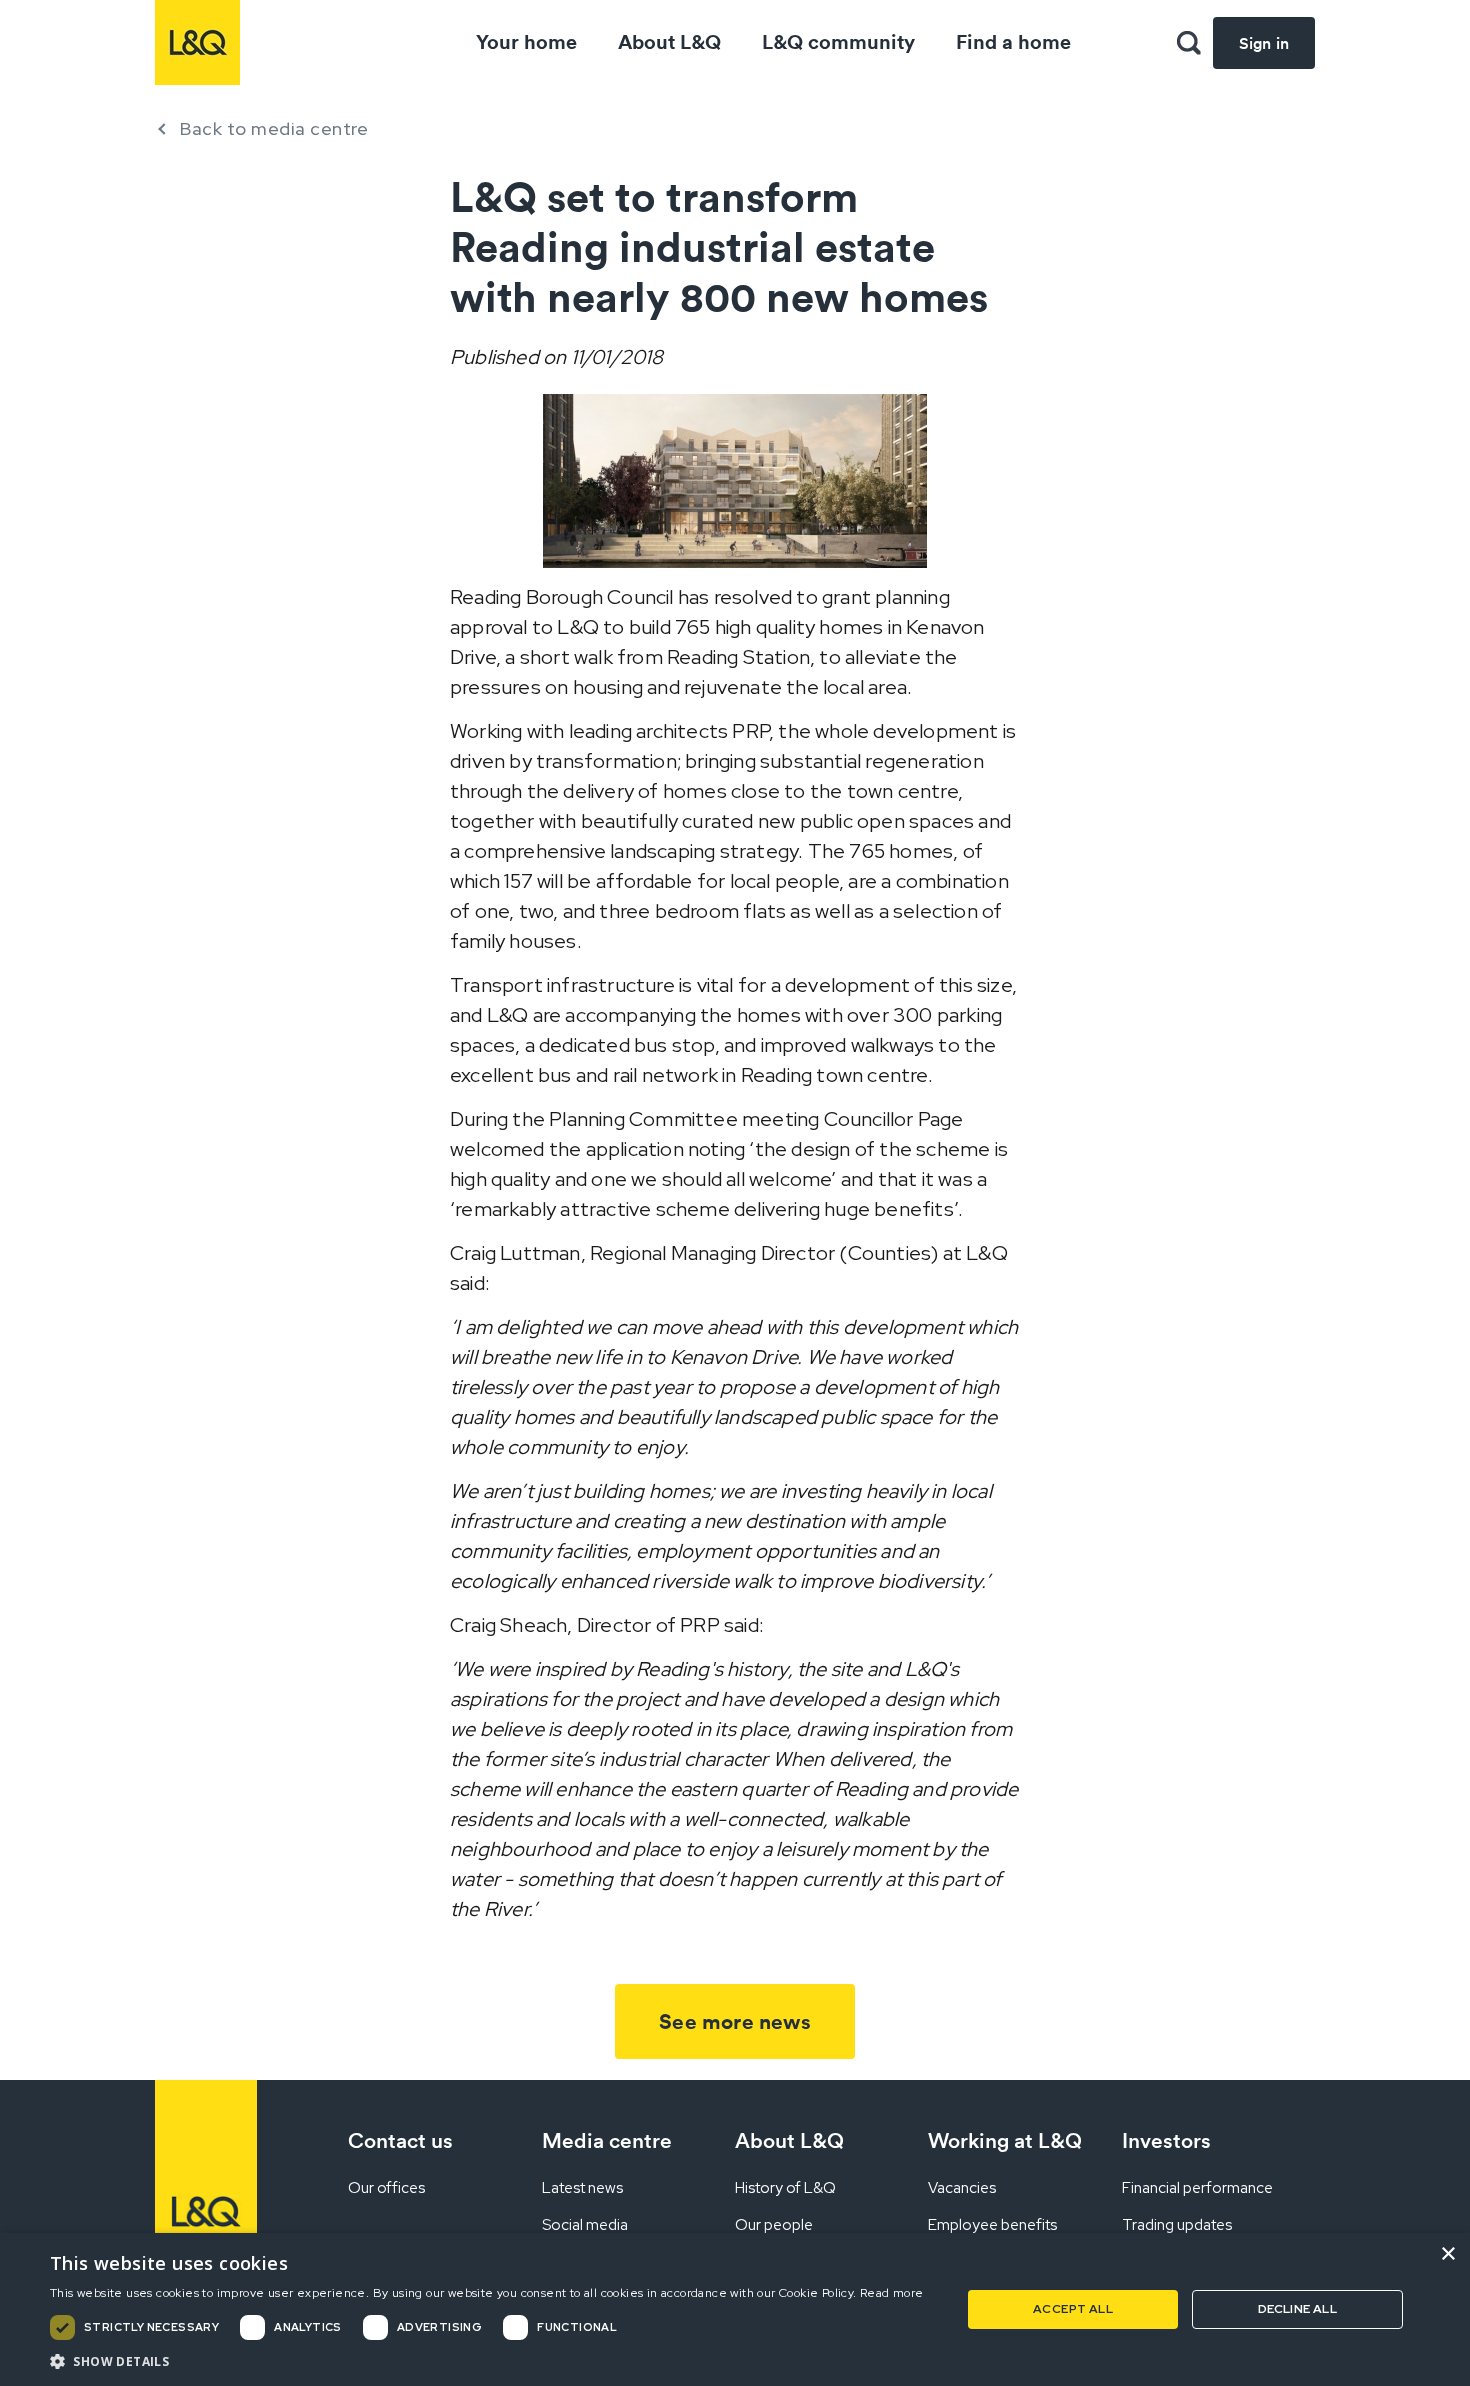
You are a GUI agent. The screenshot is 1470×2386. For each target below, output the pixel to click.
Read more (892, 2293)
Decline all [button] (1297, 2309)
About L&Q (669, 41)
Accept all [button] (1073, 2309)
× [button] (1447, 2254)
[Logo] (197, 42)
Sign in (1264, 43)
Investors (1166, 2140)
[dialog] (735, 2309)
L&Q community (838, 41)
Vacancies (962, 2188)
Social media (585, 2225)
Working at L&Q (1005, 2140)
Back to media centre (274, 128)
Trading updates (1177, 2225)
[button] (1189, 43)
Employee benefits (992, 2225)
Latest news (582, 2188)
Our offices (386, 2188)
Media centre (607, 2140)
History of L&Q (785, 2188)
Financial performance (1197, 2188)
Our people (774, 2225)
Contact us (400, 2140)
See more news (735, 2021)
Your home (526, 41)
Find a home (1013, 41)
